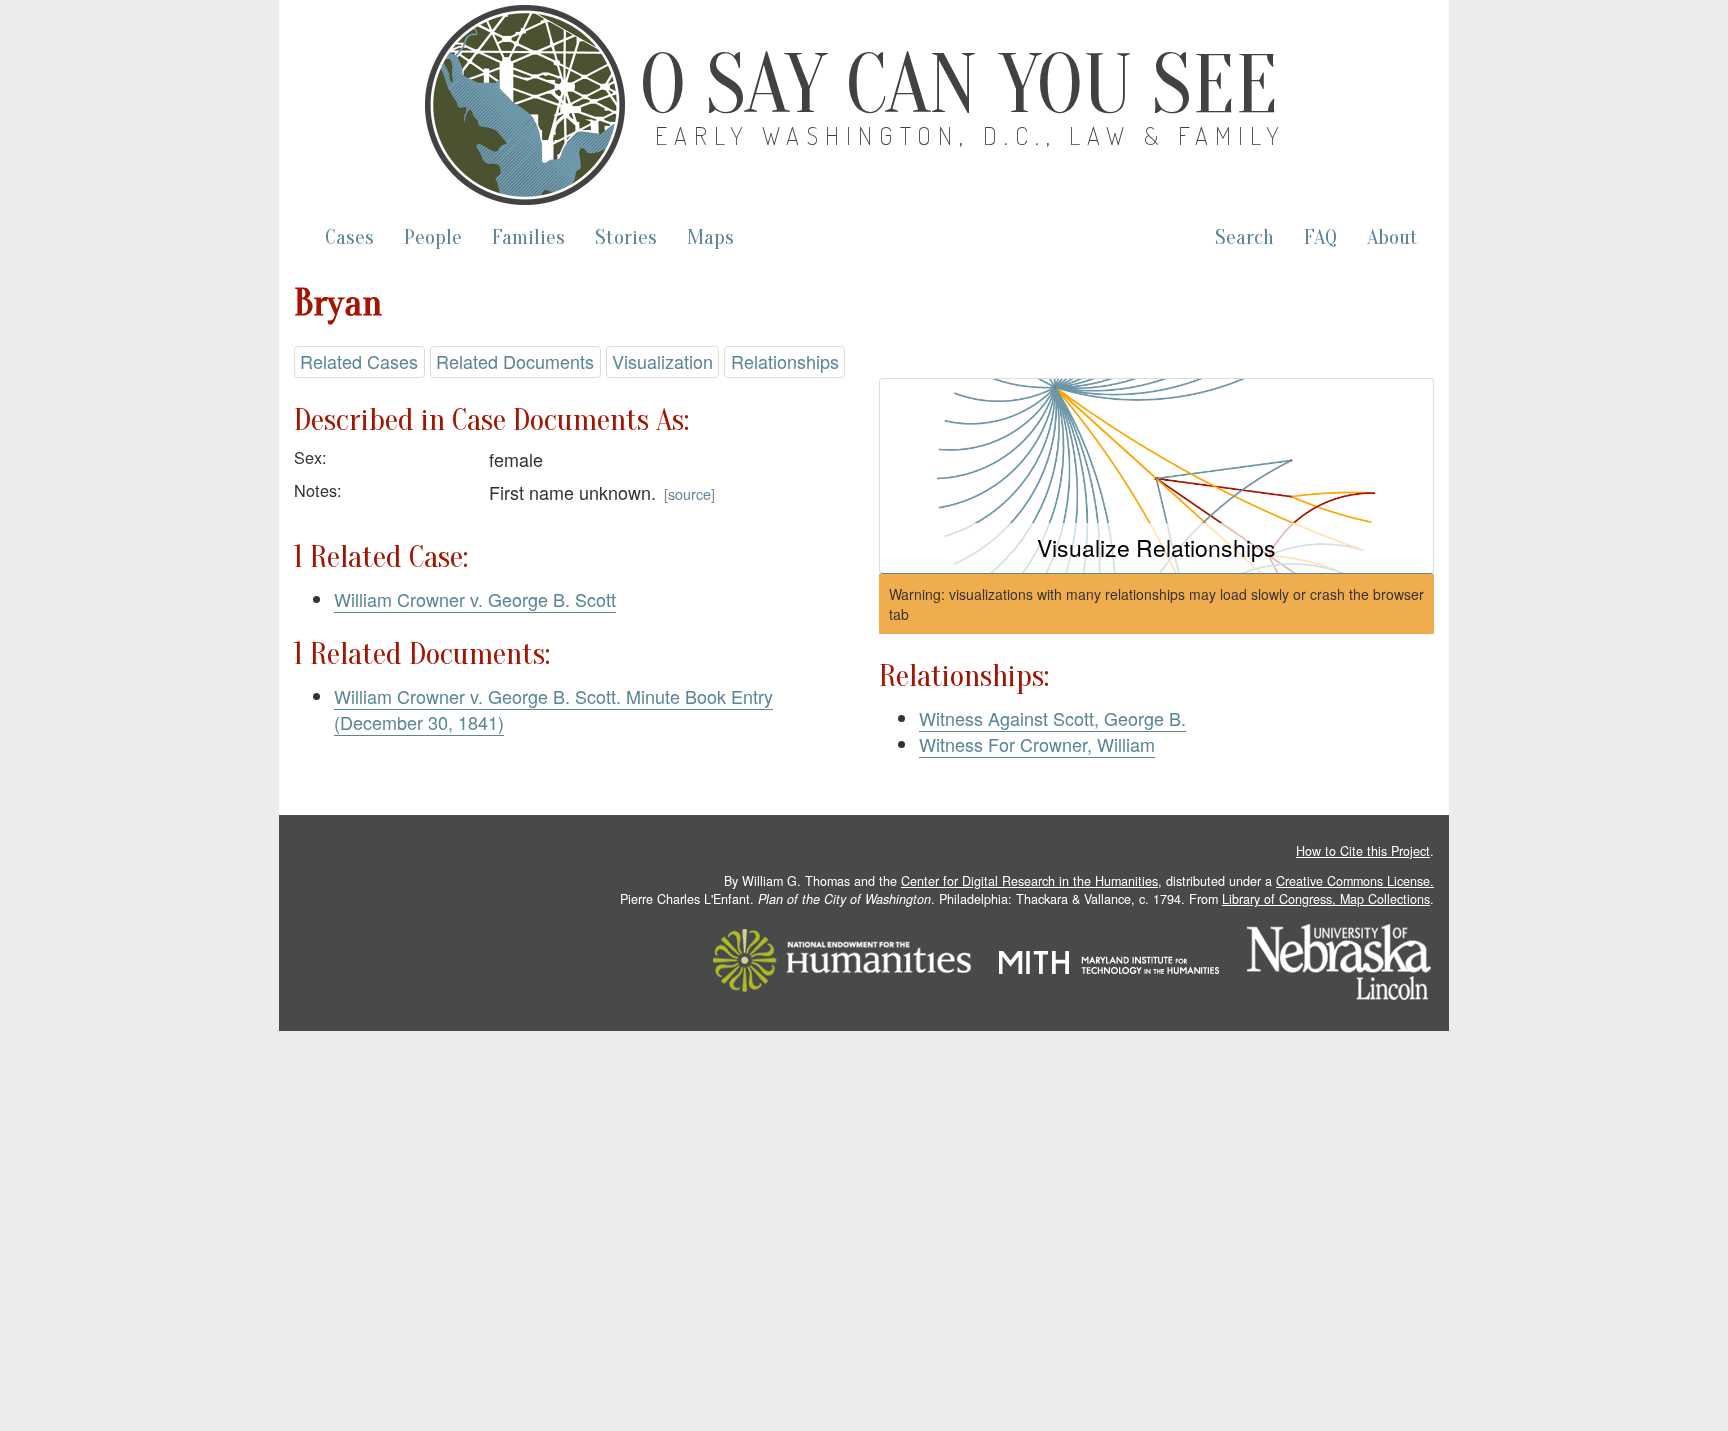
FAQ (1320, 237)
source (689, 493)
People (433, 237)
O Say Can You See (959, 85)
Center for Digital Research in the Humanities (1029, 881)
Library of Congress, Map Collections (1326, 899)
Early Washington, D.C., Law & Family (971, 135)
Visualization (662, 361)
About (1392, 237)
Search (1244, 237)
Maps (710, 237)
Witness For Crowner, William (1037, 744)
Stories (626, 237)
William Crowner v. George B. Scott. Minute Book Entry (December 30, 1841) (553, 709)
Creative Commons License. (1355, 881)
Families (528, 237)
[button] (1156, 476)
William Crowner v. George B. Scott (475, 599)
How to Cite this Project (1363, 851)
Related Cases (359, 361)
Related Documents (515, 361)
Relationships (785, 361)
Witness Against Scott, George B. (1052, 718)
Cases (349, 237)
